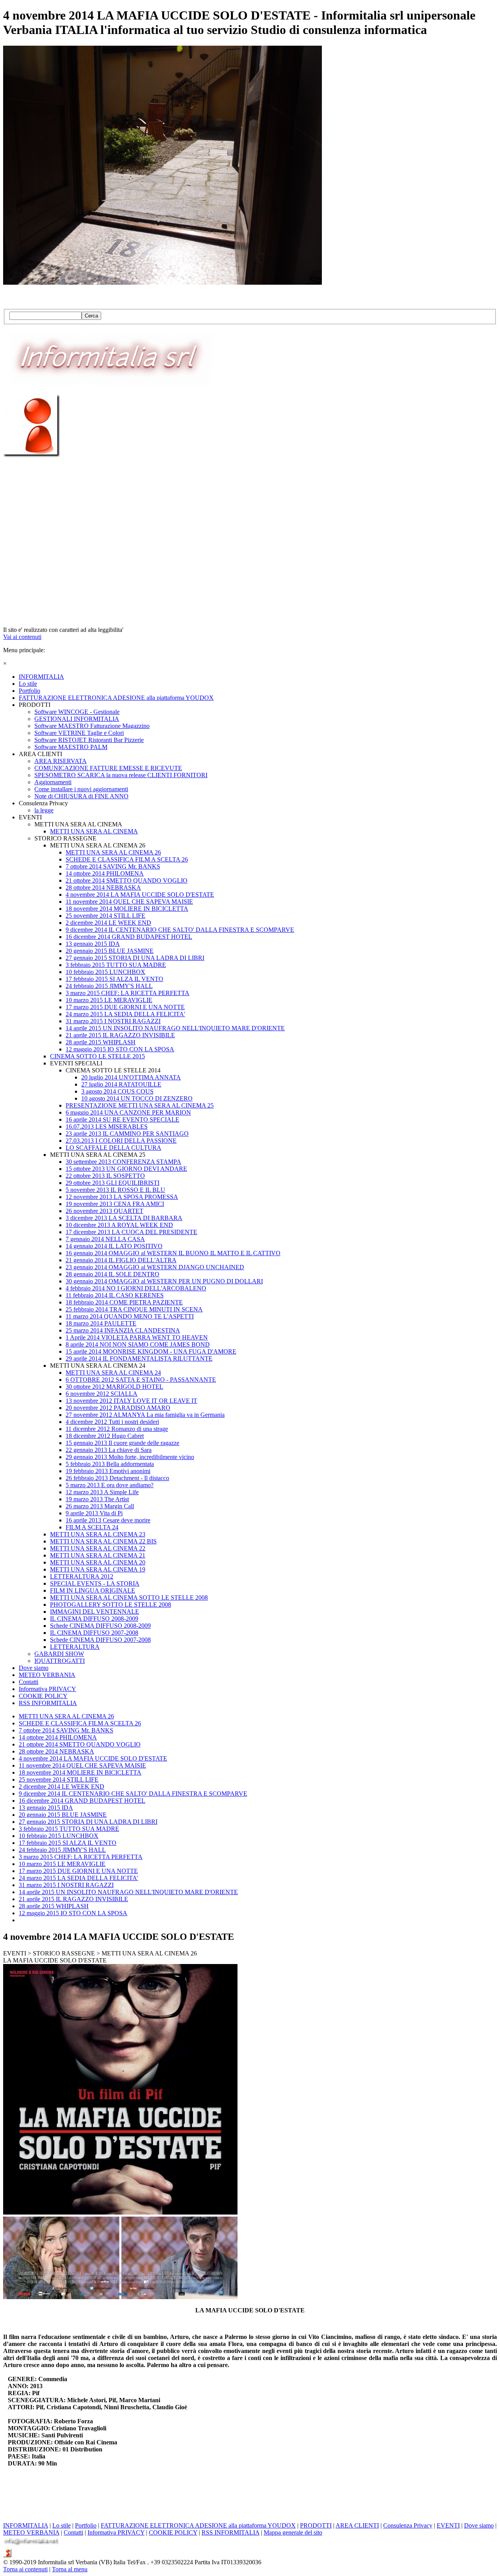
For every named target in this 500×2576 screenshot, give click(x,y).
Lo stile (62, 2525)
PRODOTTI (316, 2525)
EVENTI (448, 2525)
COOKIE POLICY (173, 2532)
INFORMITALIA (26, 2525)
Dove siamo (479, 2525)
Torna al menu (70, 2569)
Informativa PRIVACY (116, 2532)
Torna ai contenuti (25, 2569)
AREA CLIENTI (357, 2525)
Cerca (91, 316)
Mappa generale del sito (293, 2532)
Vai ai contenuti (22, 637)
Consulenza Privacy (408, 2525)
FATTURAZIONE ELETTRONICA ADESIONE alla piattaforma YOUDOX (198, 2525)
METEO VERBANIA (31, 2532)
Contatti (73, 2532)
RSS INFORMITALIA (230, 2532)
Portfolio (86, 2525)
